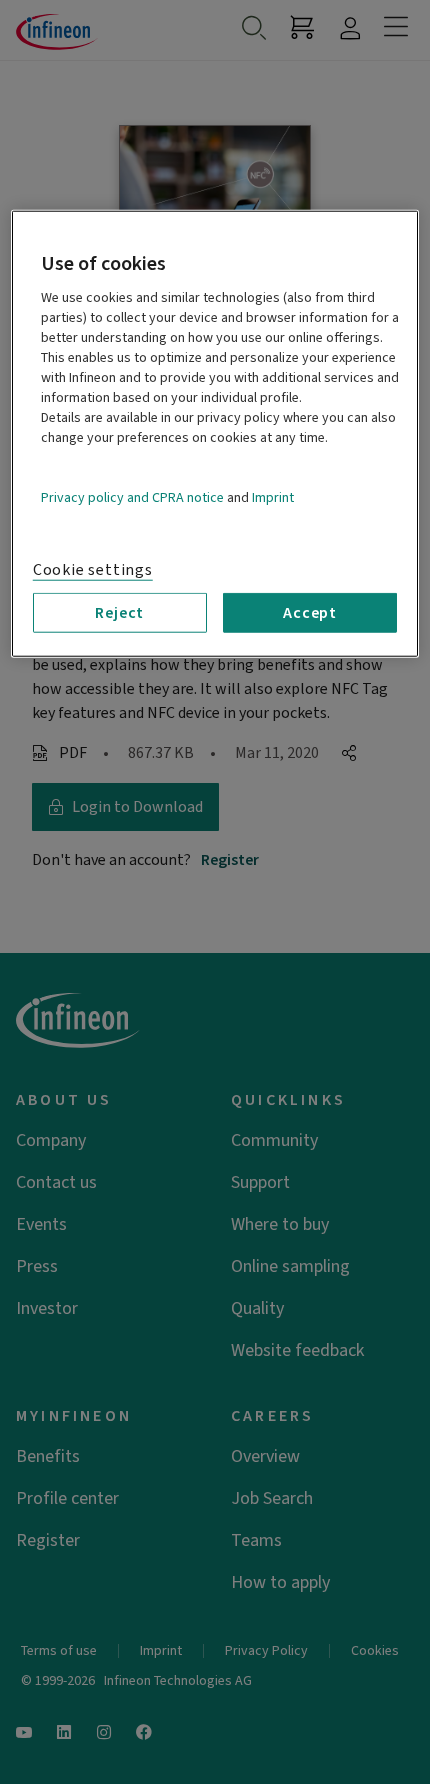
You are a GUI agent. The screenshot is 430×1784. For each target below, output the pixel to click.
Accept (310, 612)
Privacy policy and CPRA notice (132, 497)
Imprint (273, 497)
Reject (119, 612)
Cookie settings (93, 569)
